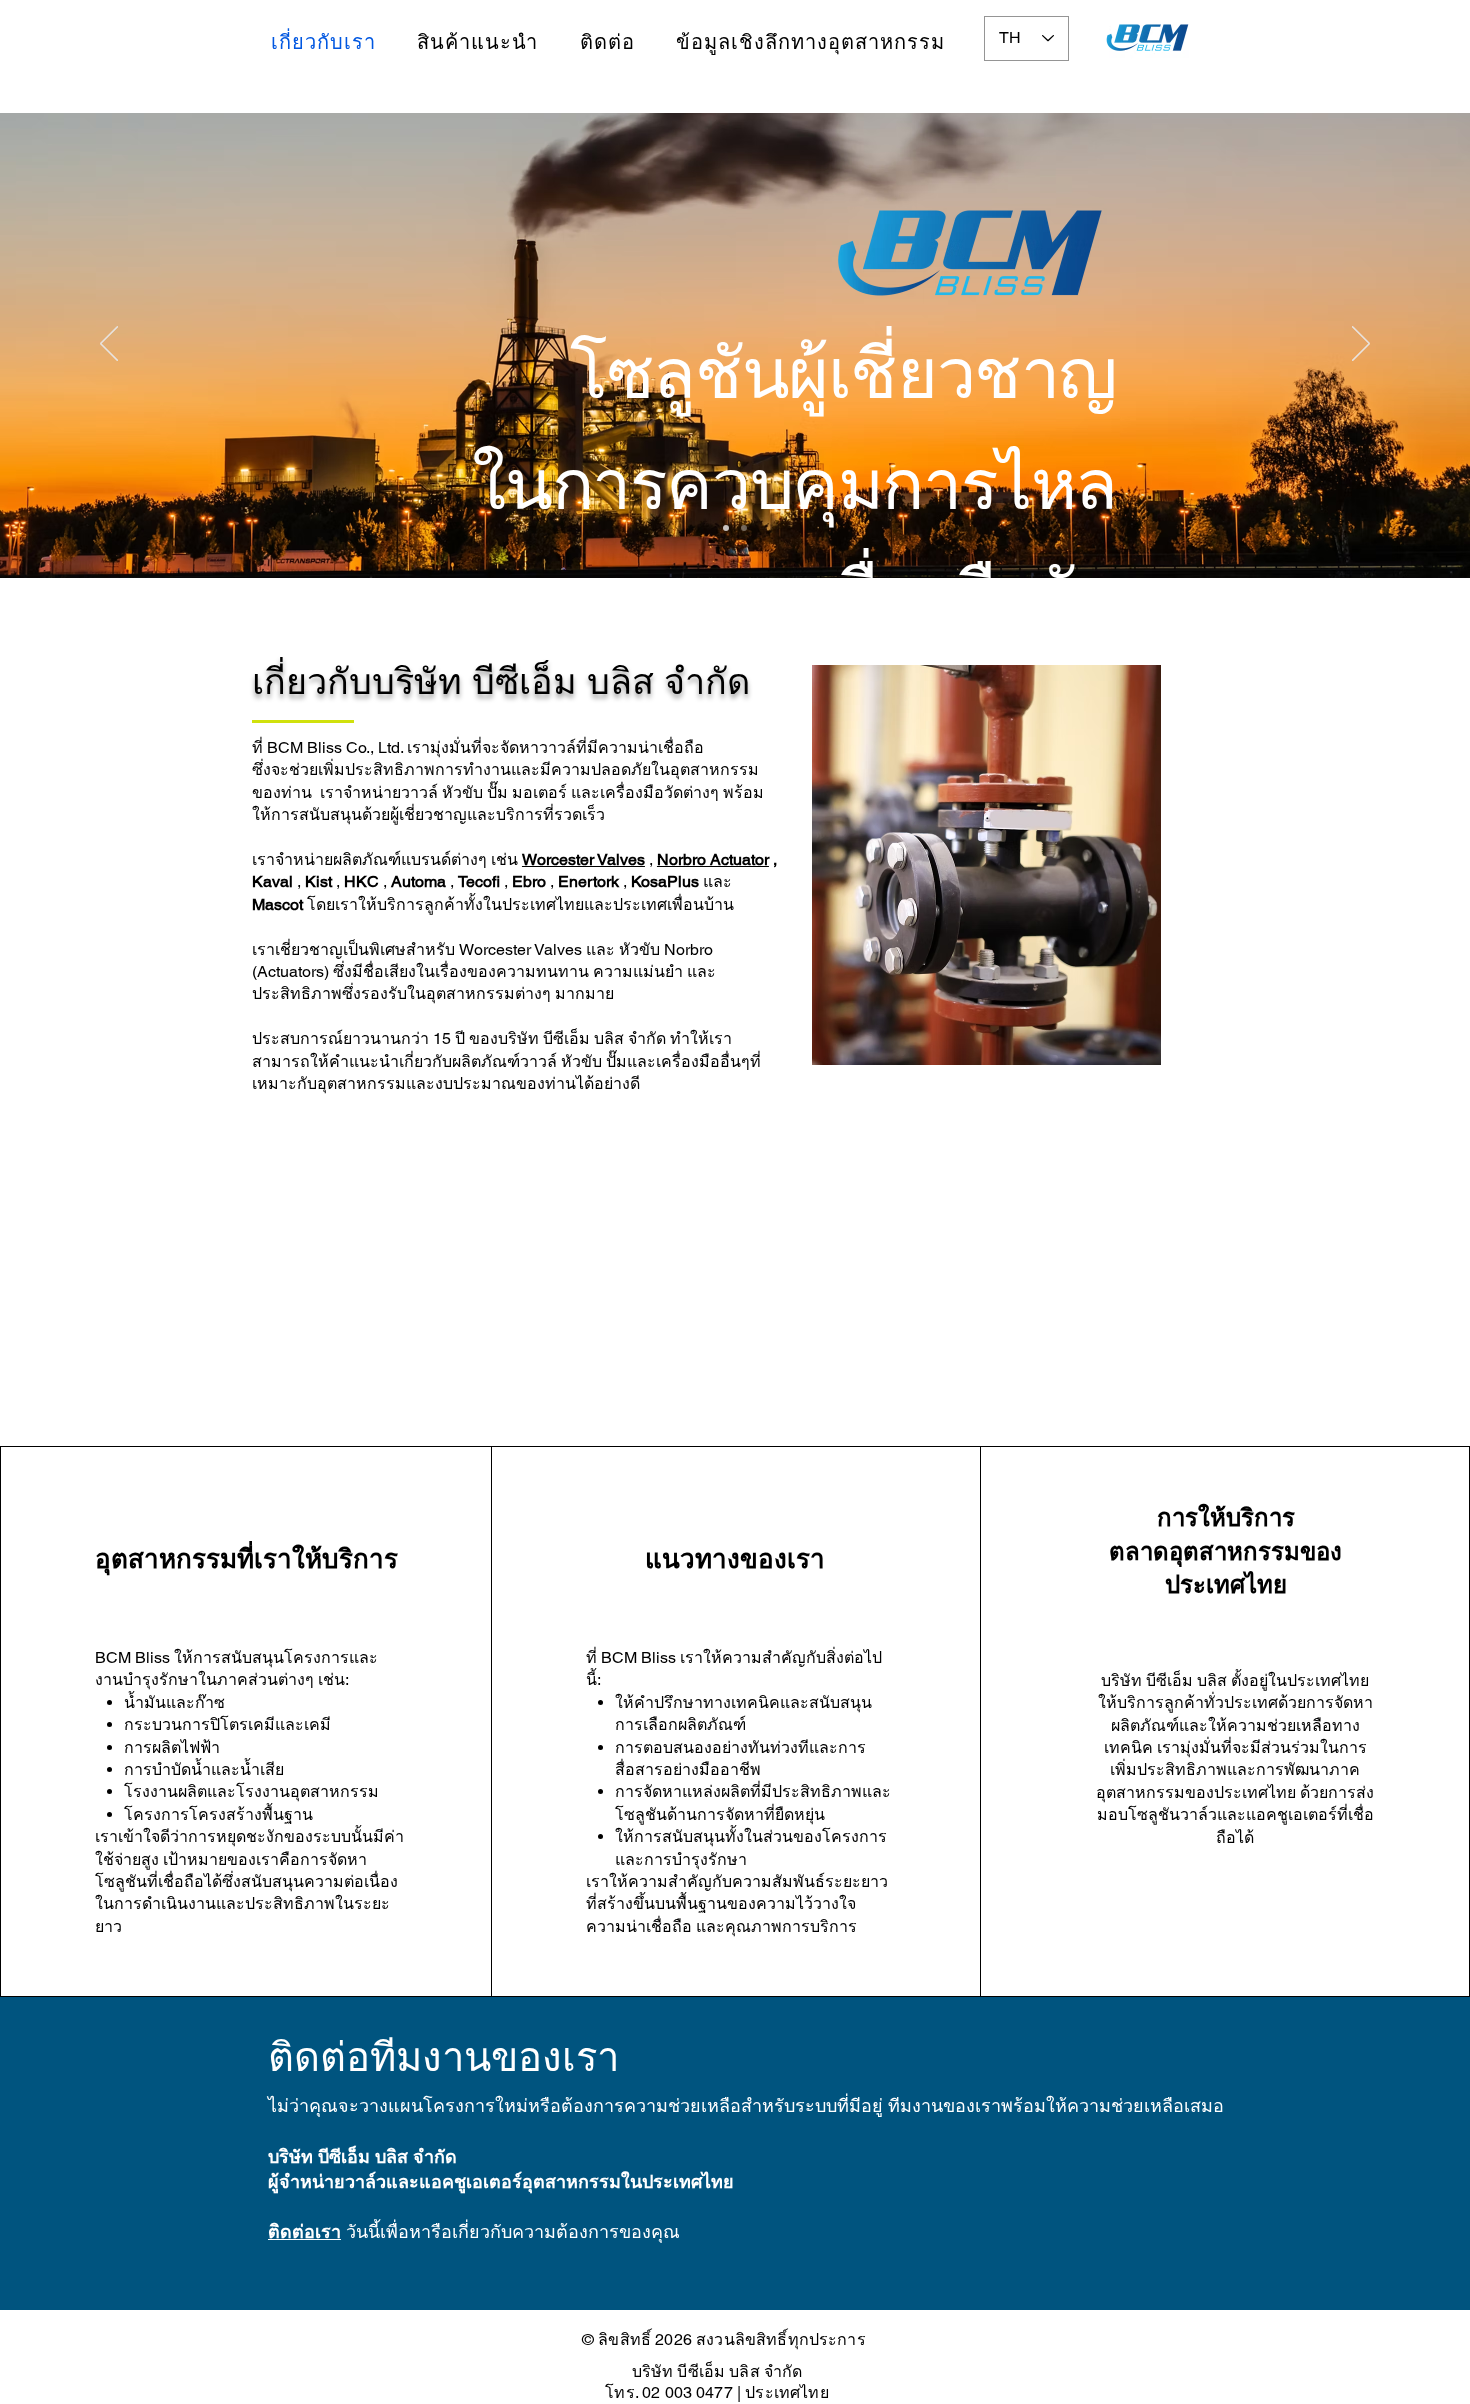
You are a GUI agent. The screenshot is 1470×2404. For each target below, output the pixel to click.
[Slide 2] (744, 528)
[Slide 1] (726, 528)
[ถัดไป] (1361, 345)
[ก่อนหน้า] (109, 345)
